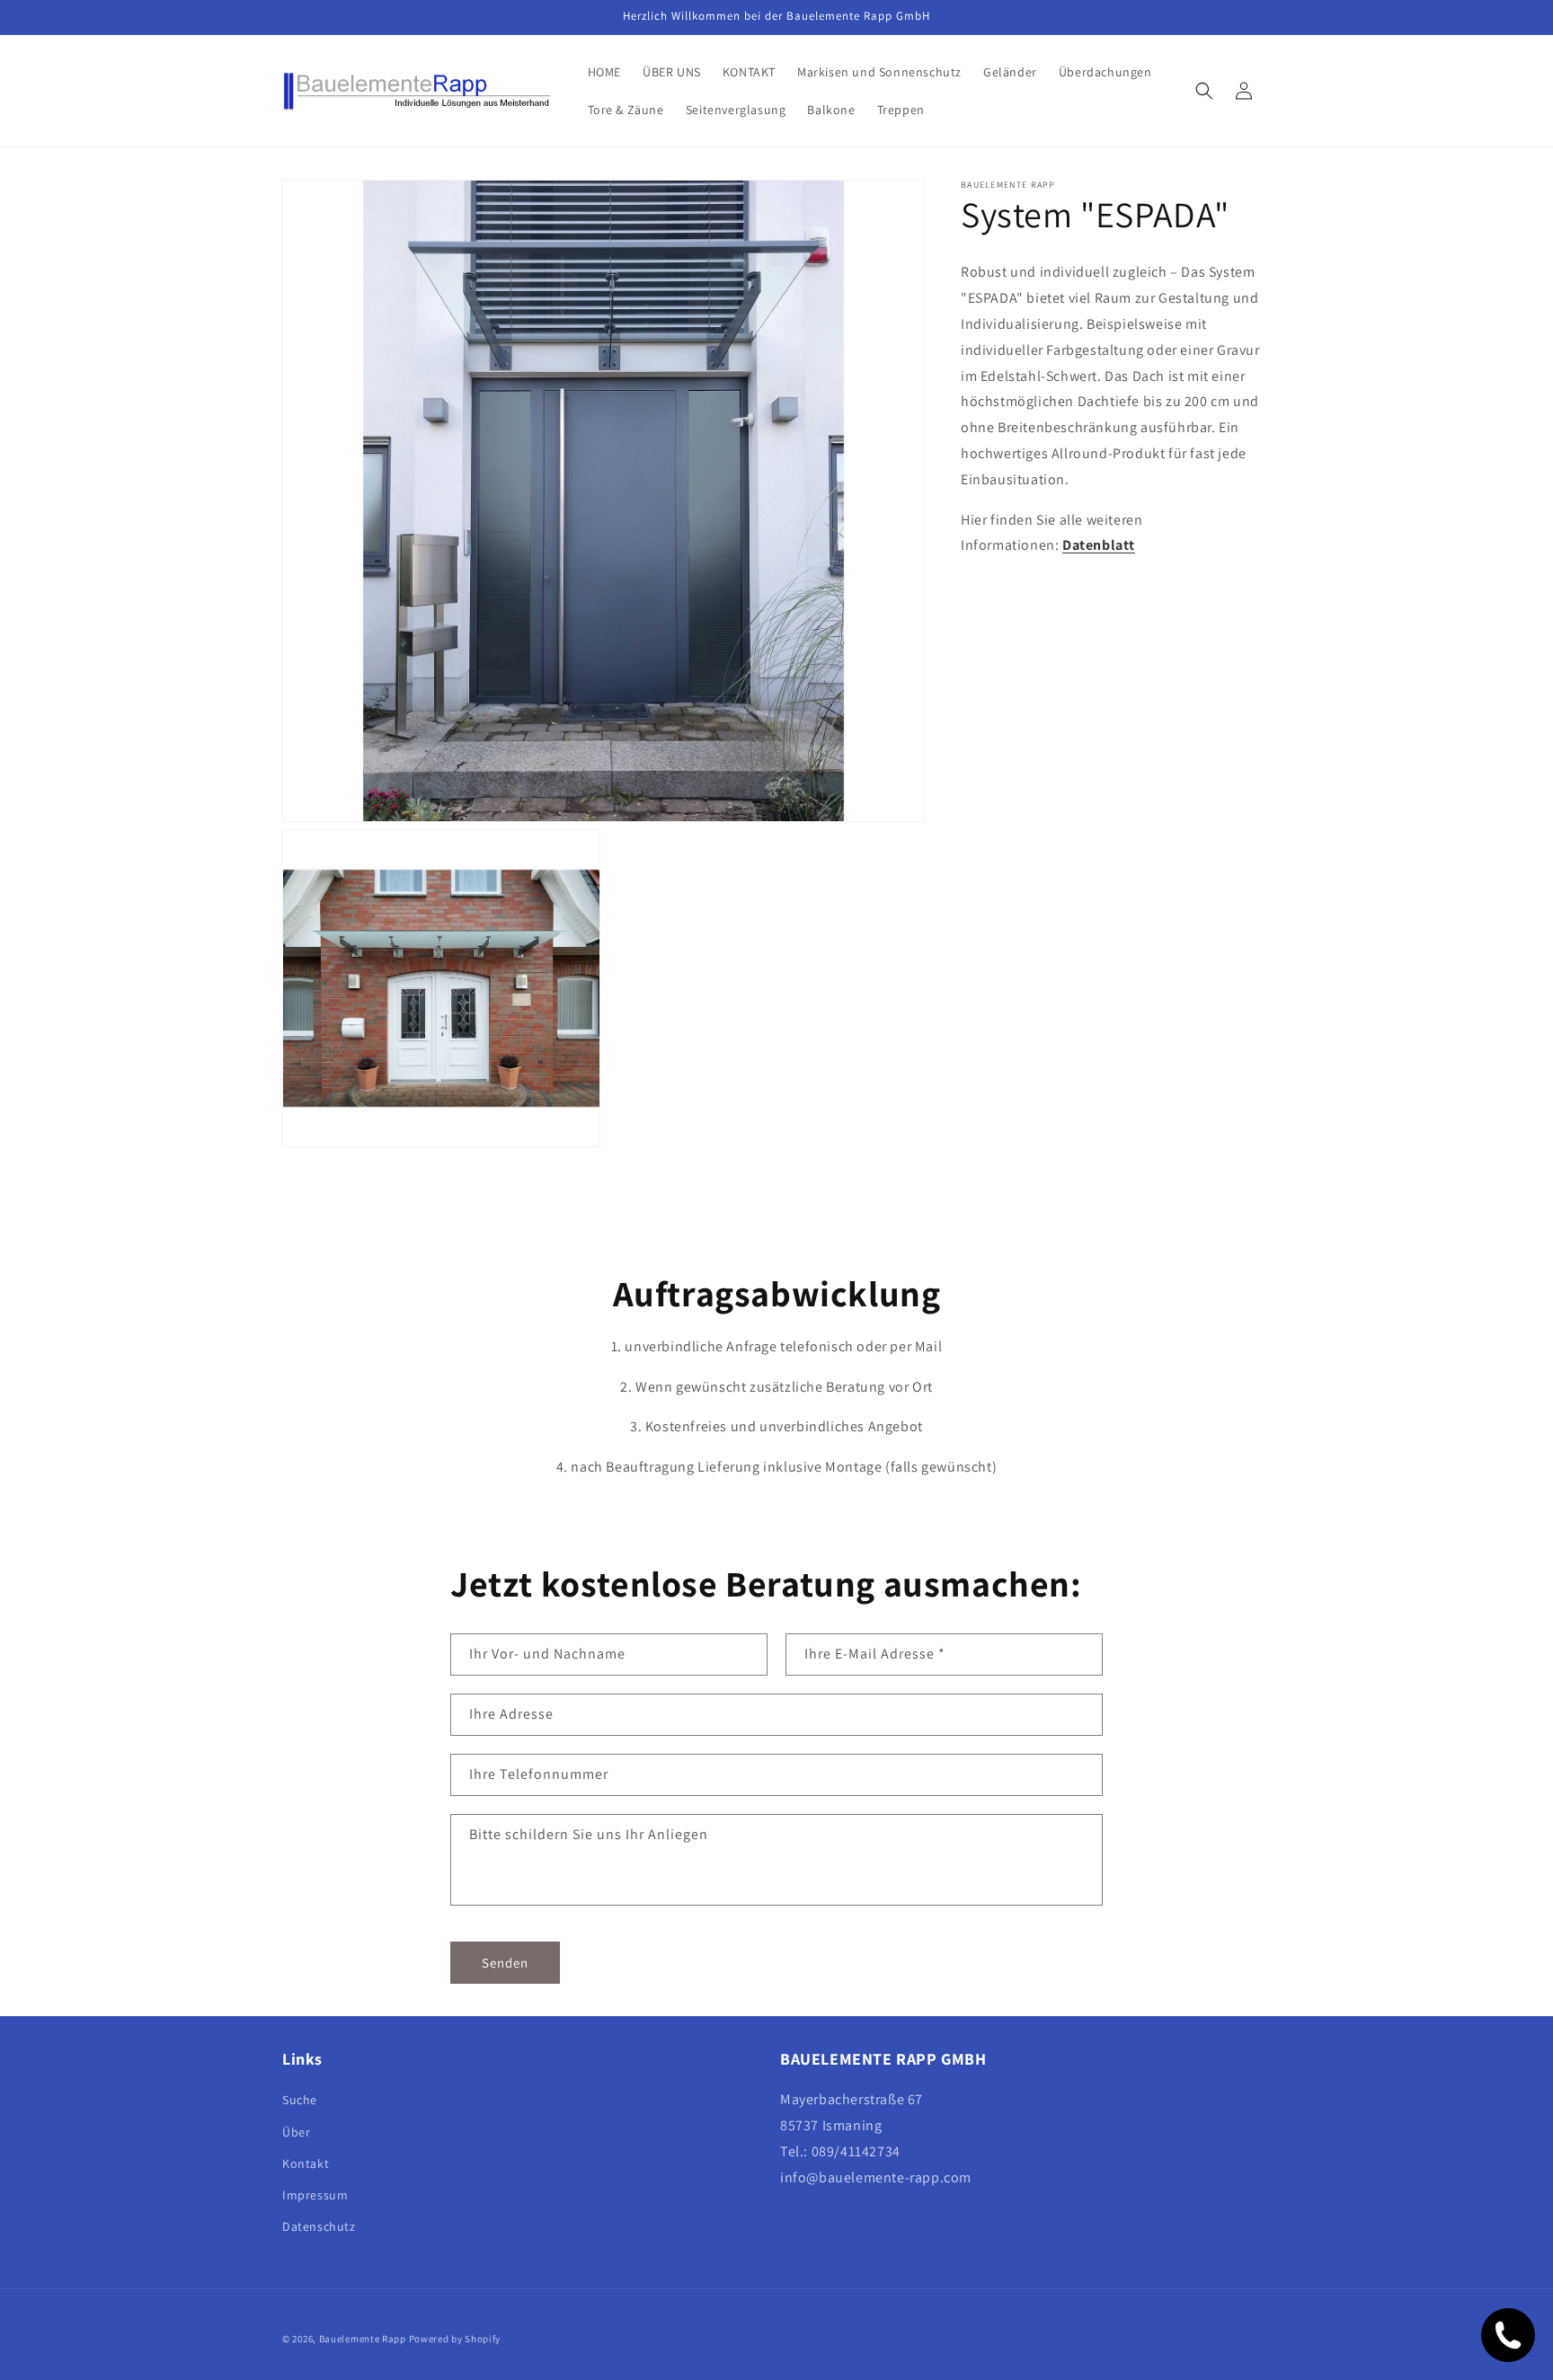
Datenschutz (319, 2226)
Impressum (315, 2195)
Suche (300, 2101)
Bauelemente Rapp (363, 2339)
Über (296, 2132)
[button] (1204, 91)
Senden (505, 1963)
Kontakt (306, 2163)
